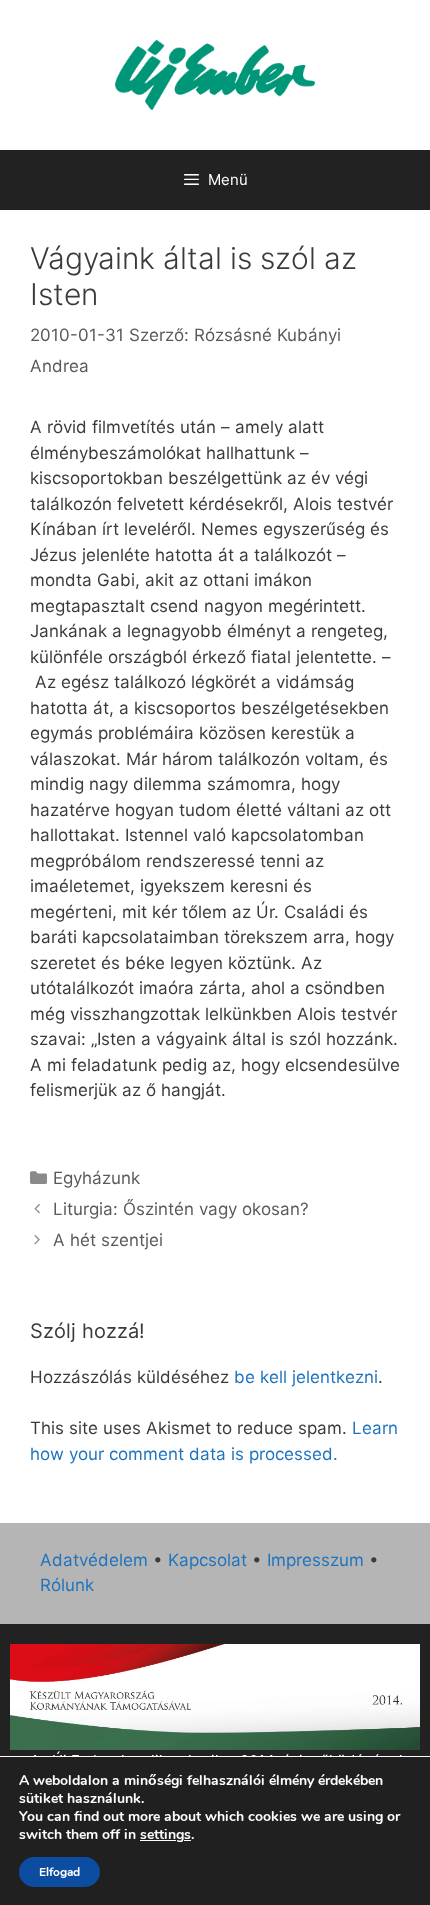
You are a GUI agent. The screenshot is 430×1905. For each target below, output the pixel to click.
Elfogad (59, 1872)
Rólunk (67, 1585)
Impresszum (315, 1560)
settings (165, 1835)
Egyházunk (96, 1178)
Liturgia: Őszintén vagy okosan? (181, 1209)
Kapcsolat (207, 1560)
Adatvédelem (94, 1560)
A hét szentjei (108, 1240)
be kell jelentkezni (306, 1377)
